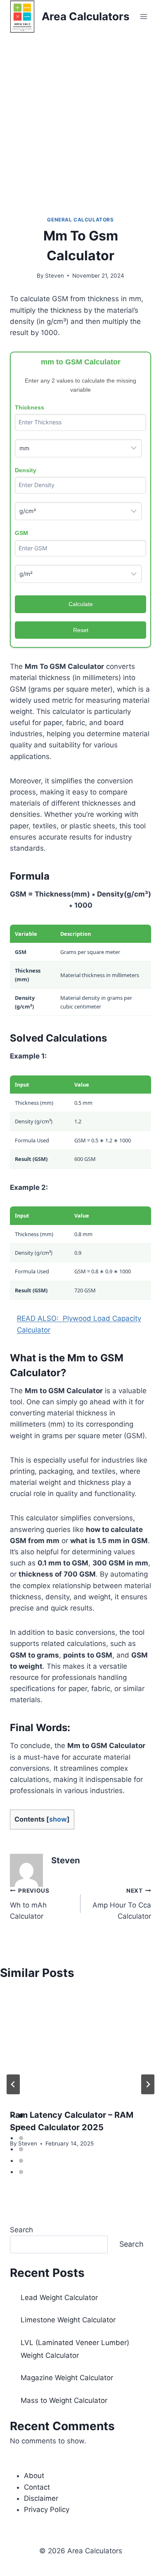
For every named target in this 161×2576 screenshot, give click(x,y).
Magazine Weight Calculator (67, 2378)
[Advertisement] (80, 118)
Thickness (30, 407)
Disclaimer (41, 2498)
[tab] (21, 2116)
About (34, 2476)
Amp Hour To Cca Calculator (122, 1904)
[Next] (148, 2084)
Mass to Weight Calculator (64, 2400)
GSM (21, 533)
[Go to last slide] (13, 2084)
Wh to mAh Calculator (30, 1904)
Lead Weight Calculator (59, 2298)
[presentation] (80, 2045)
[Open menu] (143, 16)
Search (21, 2230)
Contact (37, 2487)
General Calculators (80, 220)
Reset (81, 630)
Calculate (81, 604)
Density (26, 470)
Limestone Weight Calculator (68, 2320)
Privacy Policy (47, 2509)
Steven (54, 276)
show (58, 1819)
